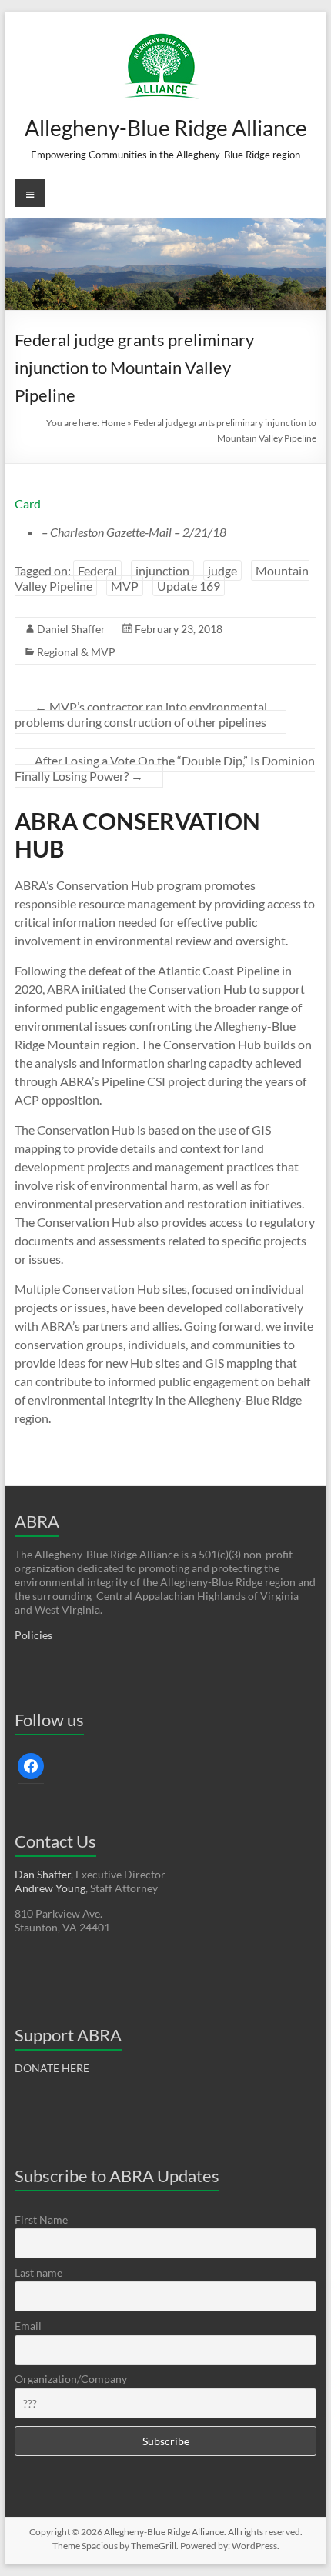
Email (28, 2326)
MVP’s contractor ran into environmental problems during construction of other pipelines (141, 714)
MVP (125, 586)
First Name (41, 2219)
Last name (38, 2273)
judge (222, 570)
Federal (97, 570)
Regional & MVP (76, 652)
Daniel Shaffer (71, 629)
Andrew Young (50, 1888)
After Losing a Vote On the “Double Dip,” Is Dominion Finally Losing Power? (165, 768)
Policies (33, 1635)
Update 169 (189, 586)
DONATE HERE (52, 2068)
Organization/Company (71, 2379)
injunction (162, 570)
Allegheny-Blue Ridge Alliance (166, 128)
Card (28, 503)
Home (113, 423)
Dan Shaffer (43, 1874)
